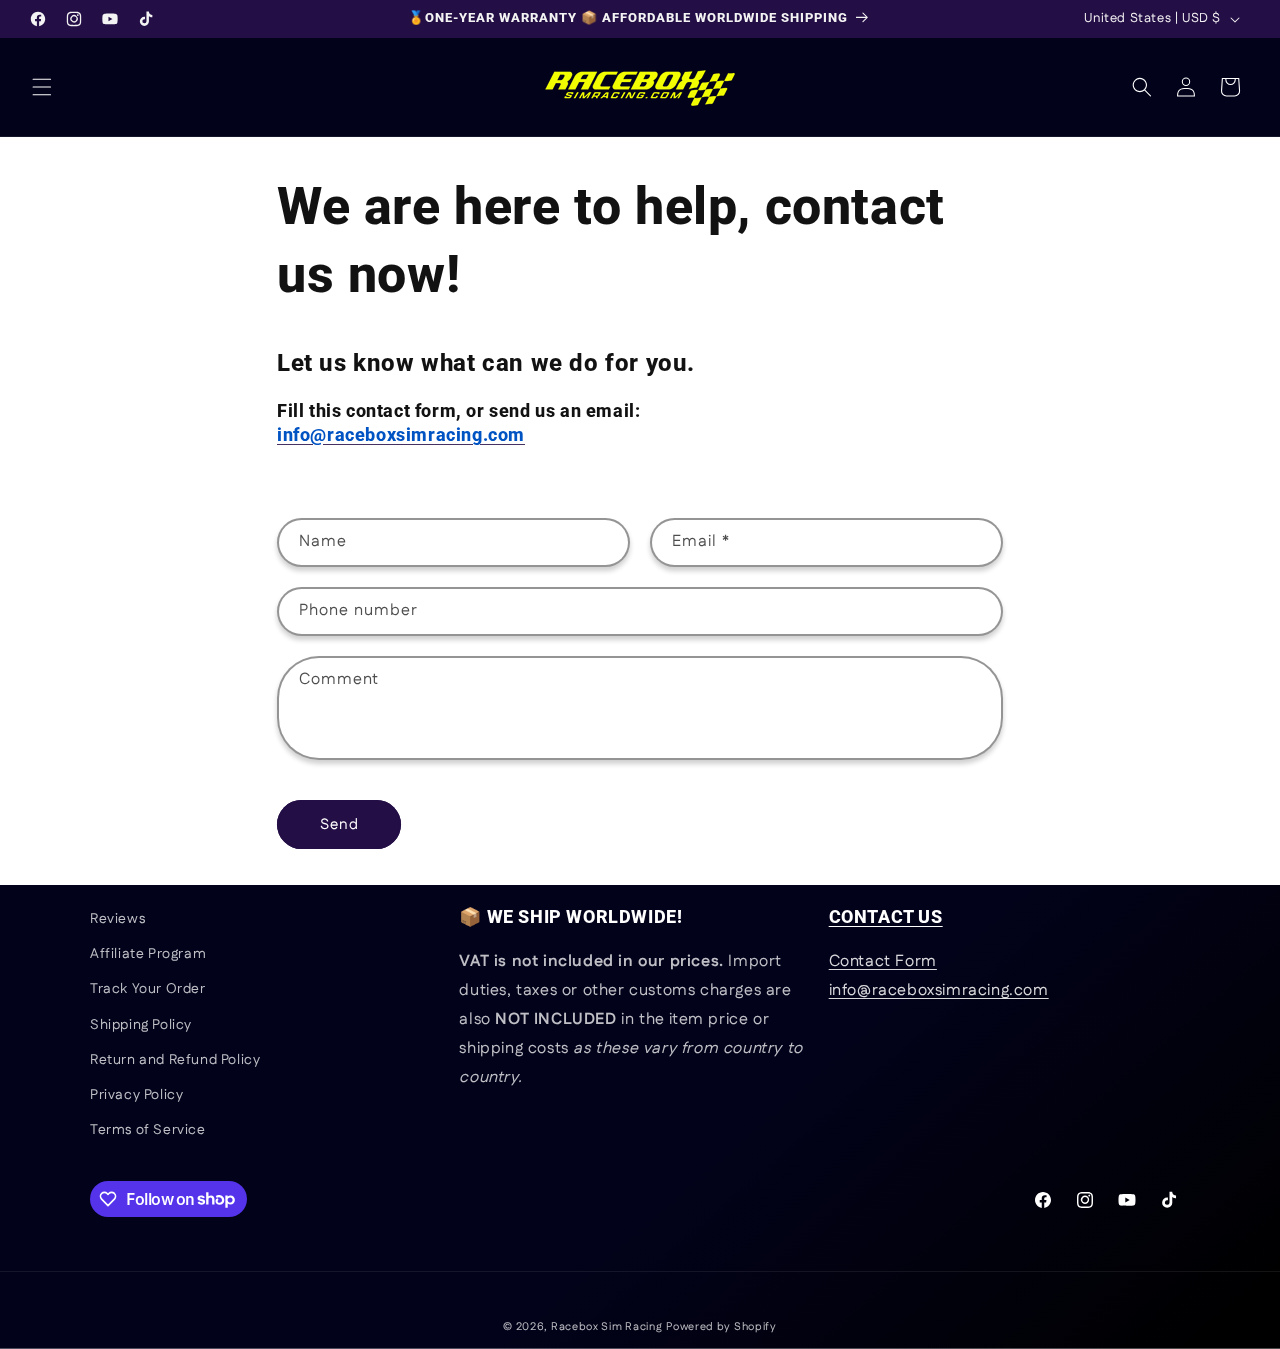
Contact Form (883, 962)
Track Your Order (148, 990)
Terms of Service (148, 1130)
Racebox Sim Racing (607, 1327)
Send (339, 824)
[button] (42, 87)
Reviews (117, 919)
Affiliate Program (148, 954)
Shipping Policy (141, 1025)
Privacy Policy (136, 1095)
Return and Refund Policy (175, 1060)
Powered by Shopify (721, 1327)
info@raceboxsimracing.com (939, 990)
